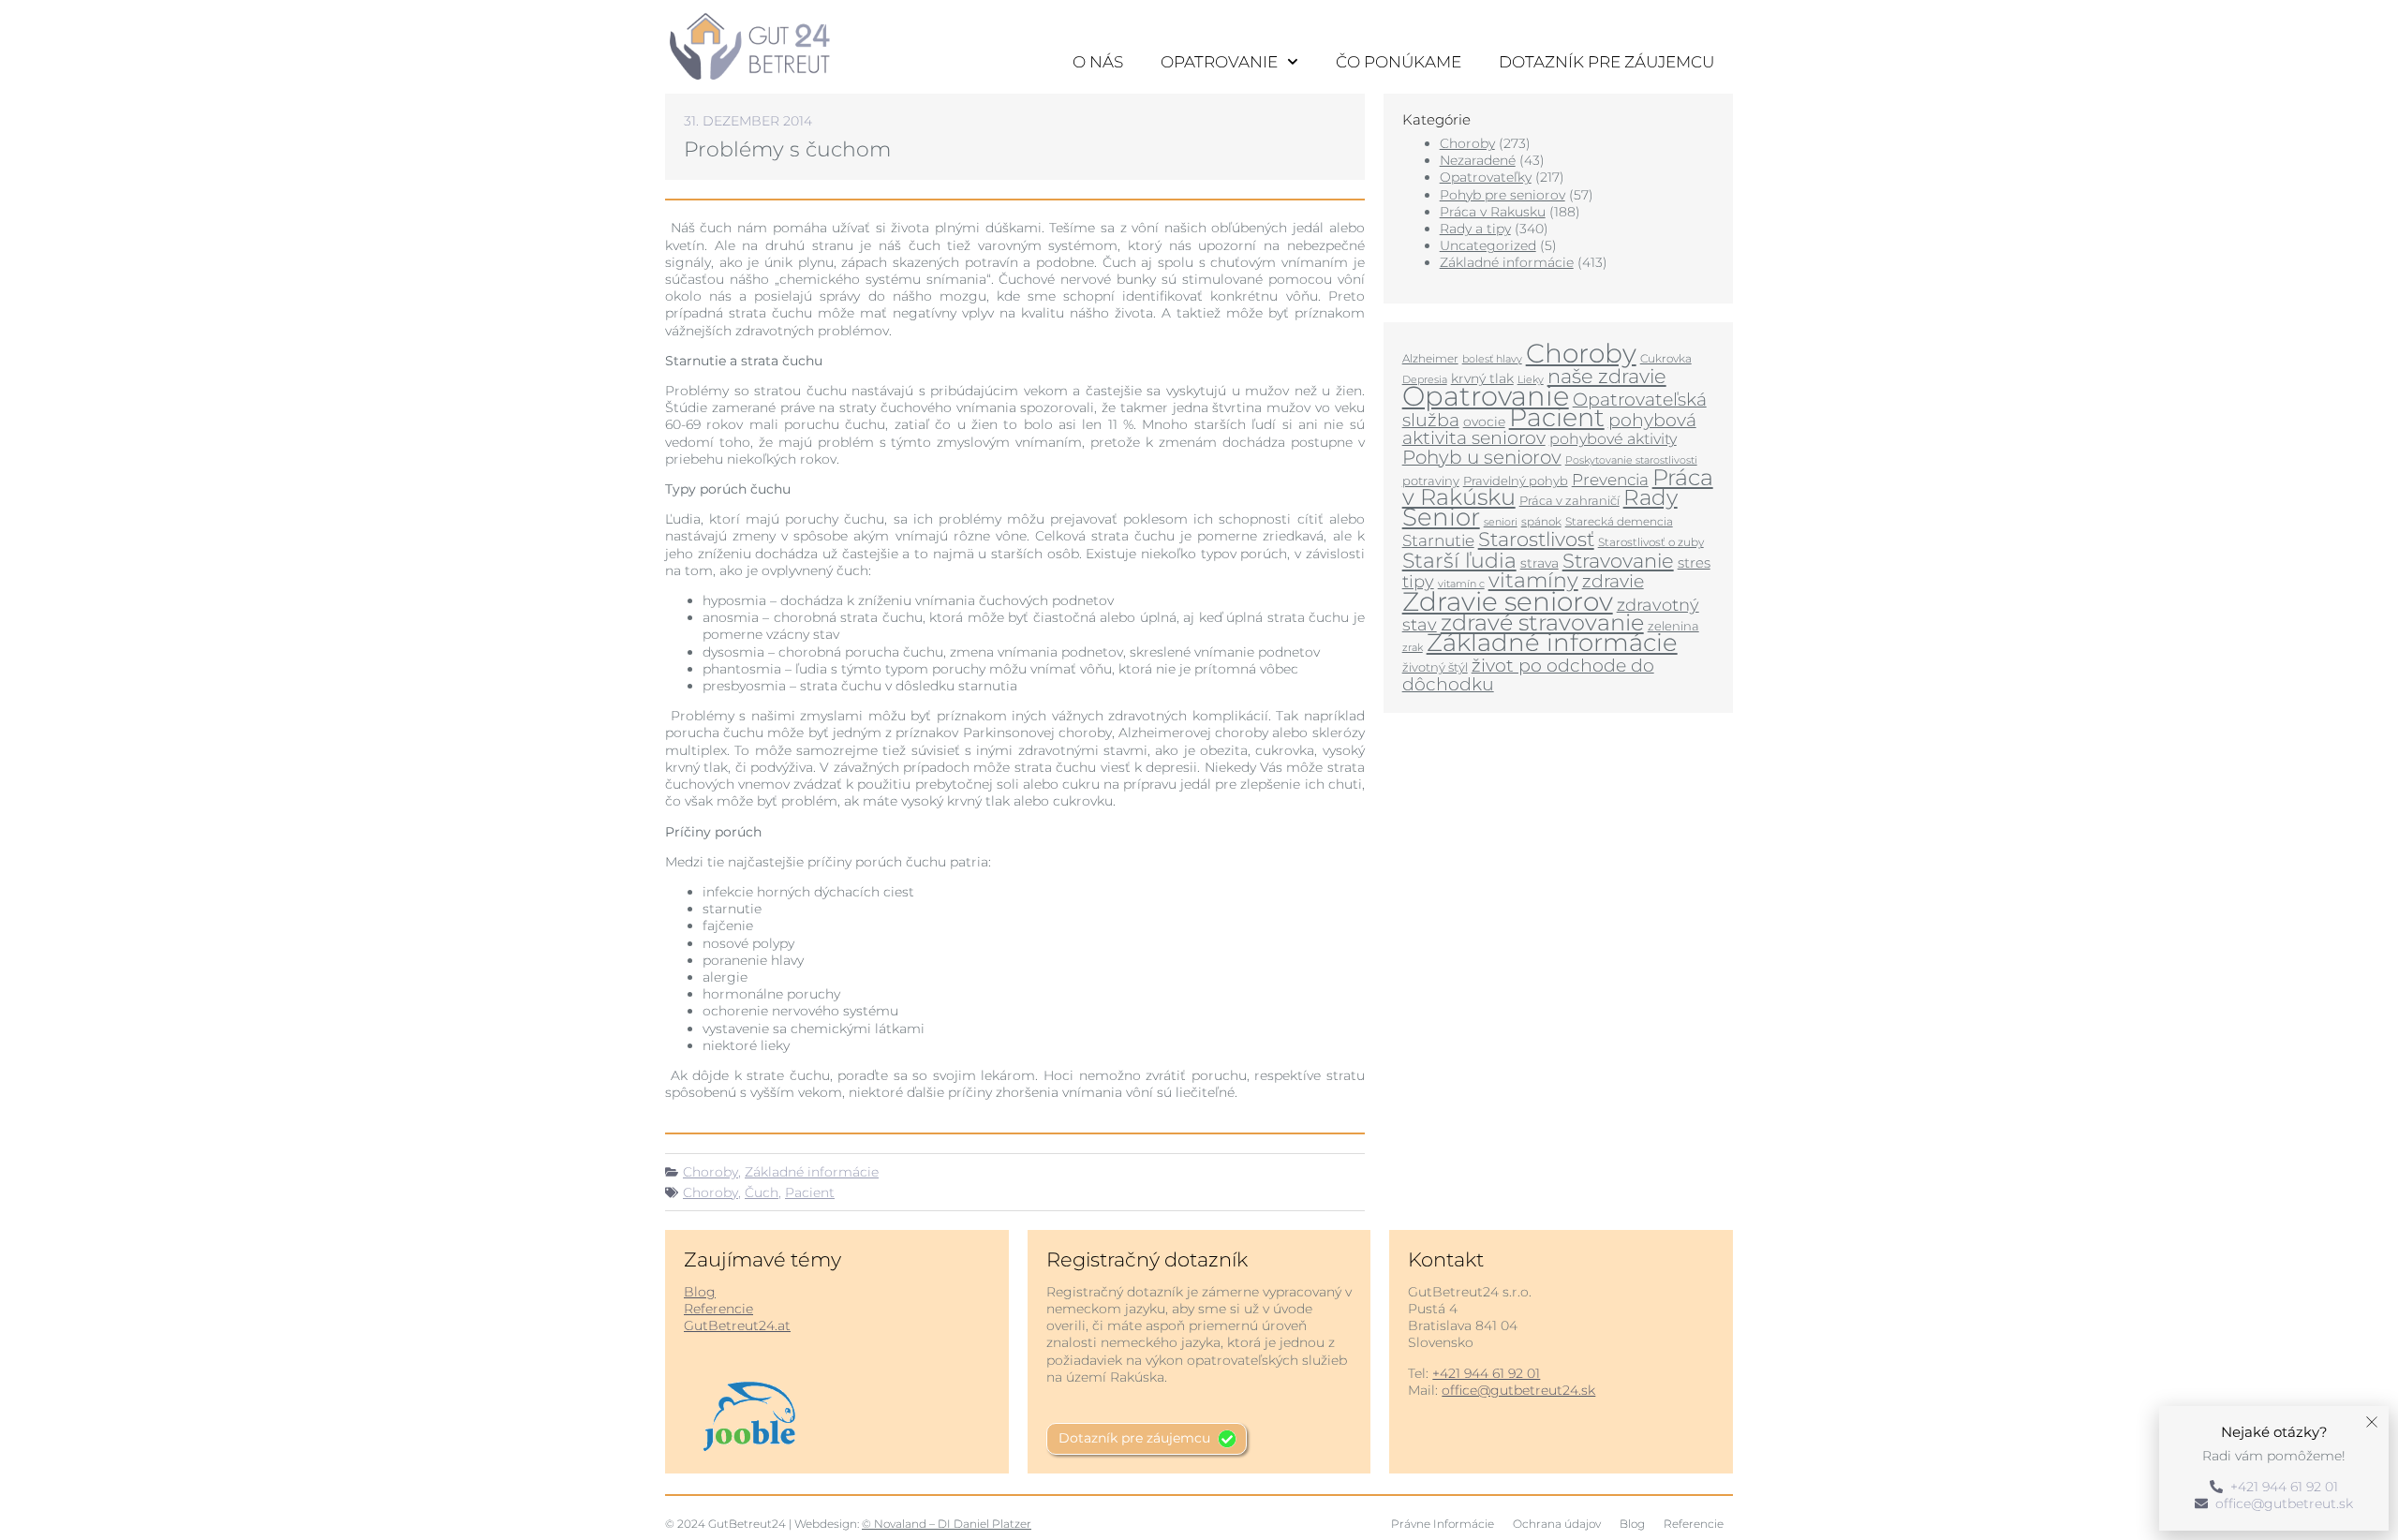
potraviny (1431, 481)
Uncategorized (1488, 245)
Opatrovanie (1219, 62)
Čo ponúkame (1399, 62)
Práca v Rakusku (1493, 212)
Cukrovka (1666, 358)
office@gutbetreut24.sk (1518, 1390)
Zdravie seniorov (1508, 601)
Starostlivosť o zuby (1651, 542)
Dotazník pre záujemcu (1606, 62)
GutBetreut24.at (737, 1325)
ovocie (1484, 422)
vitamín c (1461, 584)
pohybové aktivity (1613, 439)
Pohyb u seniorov (1482, 457)
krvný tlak (1482, 378)
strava (1539, 563)
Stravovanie (1618, 560)
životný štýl (1435, 667)
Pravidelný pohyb (1516, 481)
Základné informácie (812, 1172)
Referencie (718, 1309)
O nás (1098, 62)
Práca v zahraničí (1569, 500)
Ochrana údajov (1557, 1524)
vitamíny (1533, 580)
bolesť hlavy (1492, 359)
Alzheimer (1430, 358)
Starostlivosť (1536, 539)
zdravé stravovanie (1542, 622)
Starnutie (1438, 540)
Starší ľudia (1459, 561)
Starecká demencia (1619, 521)
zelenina (1673, 626)
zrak (1413, 647)
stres (1694, 563)
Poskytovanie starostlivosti (1631, 460)
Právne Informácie (1443, 1524)
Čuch (762, 1192)
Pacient (810, 1192)
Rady (1650, 497)
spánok (1541, 521)
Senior (1441, 517)
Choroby (711, 1172)
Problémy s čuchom (787, 149)
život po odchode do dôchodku (1528, 674)
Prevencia (1610, 480)
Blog (700, 1292)
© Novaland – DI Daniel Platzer (947, 1524)
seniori (1501, 522)
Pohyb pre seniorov (1502, 195)
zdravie (1613, 581)
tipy (1418, 581)
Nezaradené (1478, 160)
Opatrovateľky (1486, 177)
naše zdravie (1607, 376)
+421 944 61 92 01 (1486, 1373)
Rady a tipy (1475, 229)
